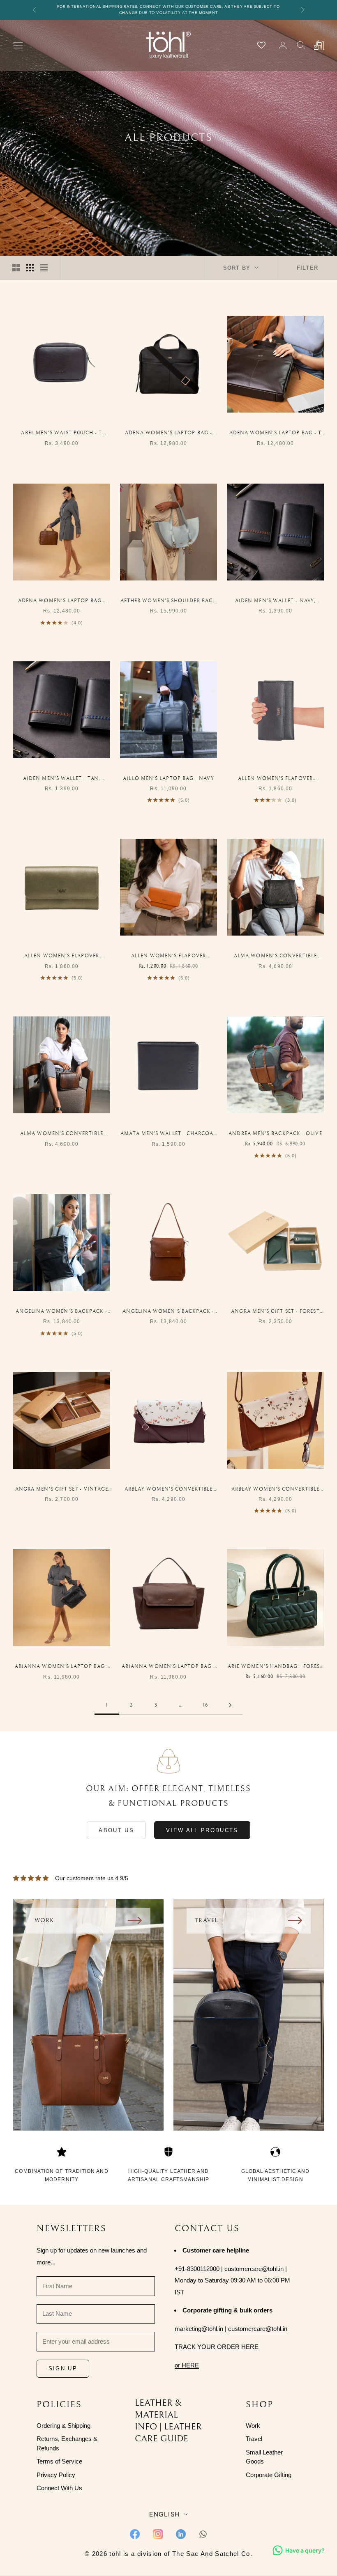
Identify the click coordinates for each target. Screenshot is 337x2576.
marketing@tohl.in (199, 2329)
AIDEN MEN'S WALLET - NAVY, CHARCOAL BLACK (275, 602)
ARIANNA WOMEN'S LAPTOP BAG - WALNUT (168, 1667)
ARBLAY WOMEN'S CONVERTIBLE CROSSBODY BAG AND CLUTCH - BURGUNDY (168, 1490)
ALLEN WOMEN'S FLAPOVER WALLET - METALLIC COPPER (62, 957)
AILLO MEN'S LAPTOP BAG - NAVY (168, 779)
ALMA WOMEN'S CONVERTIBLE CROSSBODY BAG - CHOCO (62, 1134)
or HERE (187, 2365)
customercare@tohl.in (254, 2269)
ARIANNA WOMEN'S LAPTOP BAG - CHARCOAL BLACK (62, 1667)
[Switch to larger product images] (16, 268)
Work (253, 2426)
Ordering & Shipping (63, 2426)
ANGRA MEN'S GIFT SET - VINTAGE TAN (62, 1490)
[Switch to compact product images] (44, 268)
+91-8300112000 (197, 2269)
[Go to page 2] (230, 1705)
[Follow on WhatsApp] (203, 2534)
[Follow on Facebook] (135, 2534)
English (164, 2514)
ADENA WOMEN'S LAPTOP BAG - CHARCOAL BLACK (168, 434)
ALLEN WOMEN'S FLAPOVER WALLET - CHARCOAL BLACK (275, 779)
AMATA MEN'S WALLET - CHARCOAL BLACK (168, 1134)
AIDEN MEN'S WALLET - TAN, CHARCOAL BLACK (62, 779)
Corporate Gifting (269, 2475)
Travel (254, 2439)
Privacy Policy (56, 2475)
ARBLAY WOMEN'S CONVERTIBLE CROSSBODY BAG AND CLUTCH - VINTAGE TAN (275, 1490)
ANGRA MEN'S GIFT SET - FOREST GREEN (275, 1312)
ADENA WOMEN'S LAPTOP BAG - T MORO (275, 434)
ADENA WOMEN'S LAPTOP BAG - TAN (62, 602)
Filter (307, 268)
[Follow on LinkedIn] (181, 2534)
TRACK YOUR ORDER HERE (217, 2347)
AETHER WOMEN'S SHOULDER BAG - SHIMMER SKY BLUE (168, 602)
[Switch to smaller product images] (30, 268)
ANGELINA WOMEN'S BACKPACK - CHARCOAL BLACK (61, 1312)
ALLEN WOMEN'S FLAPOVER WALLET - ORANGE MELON (168, 957)
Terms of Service (59, 2461)
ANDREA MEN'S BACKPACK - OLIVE (275, 1134)
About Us (116, 1830)
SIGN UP (63, 2368)
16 (205, 1705)
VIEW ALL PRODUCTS (202, 1830)
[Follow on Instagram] (158, 2534)
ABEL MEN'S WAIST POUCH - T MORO (61, 434)
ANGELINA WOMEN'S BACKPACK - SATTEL (168, 1312)
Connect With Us (59, 2488)
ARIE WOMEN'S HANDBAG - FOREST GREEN (275, 1667)
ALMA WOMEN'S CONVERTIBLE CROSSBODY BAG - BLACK (275, 957)
